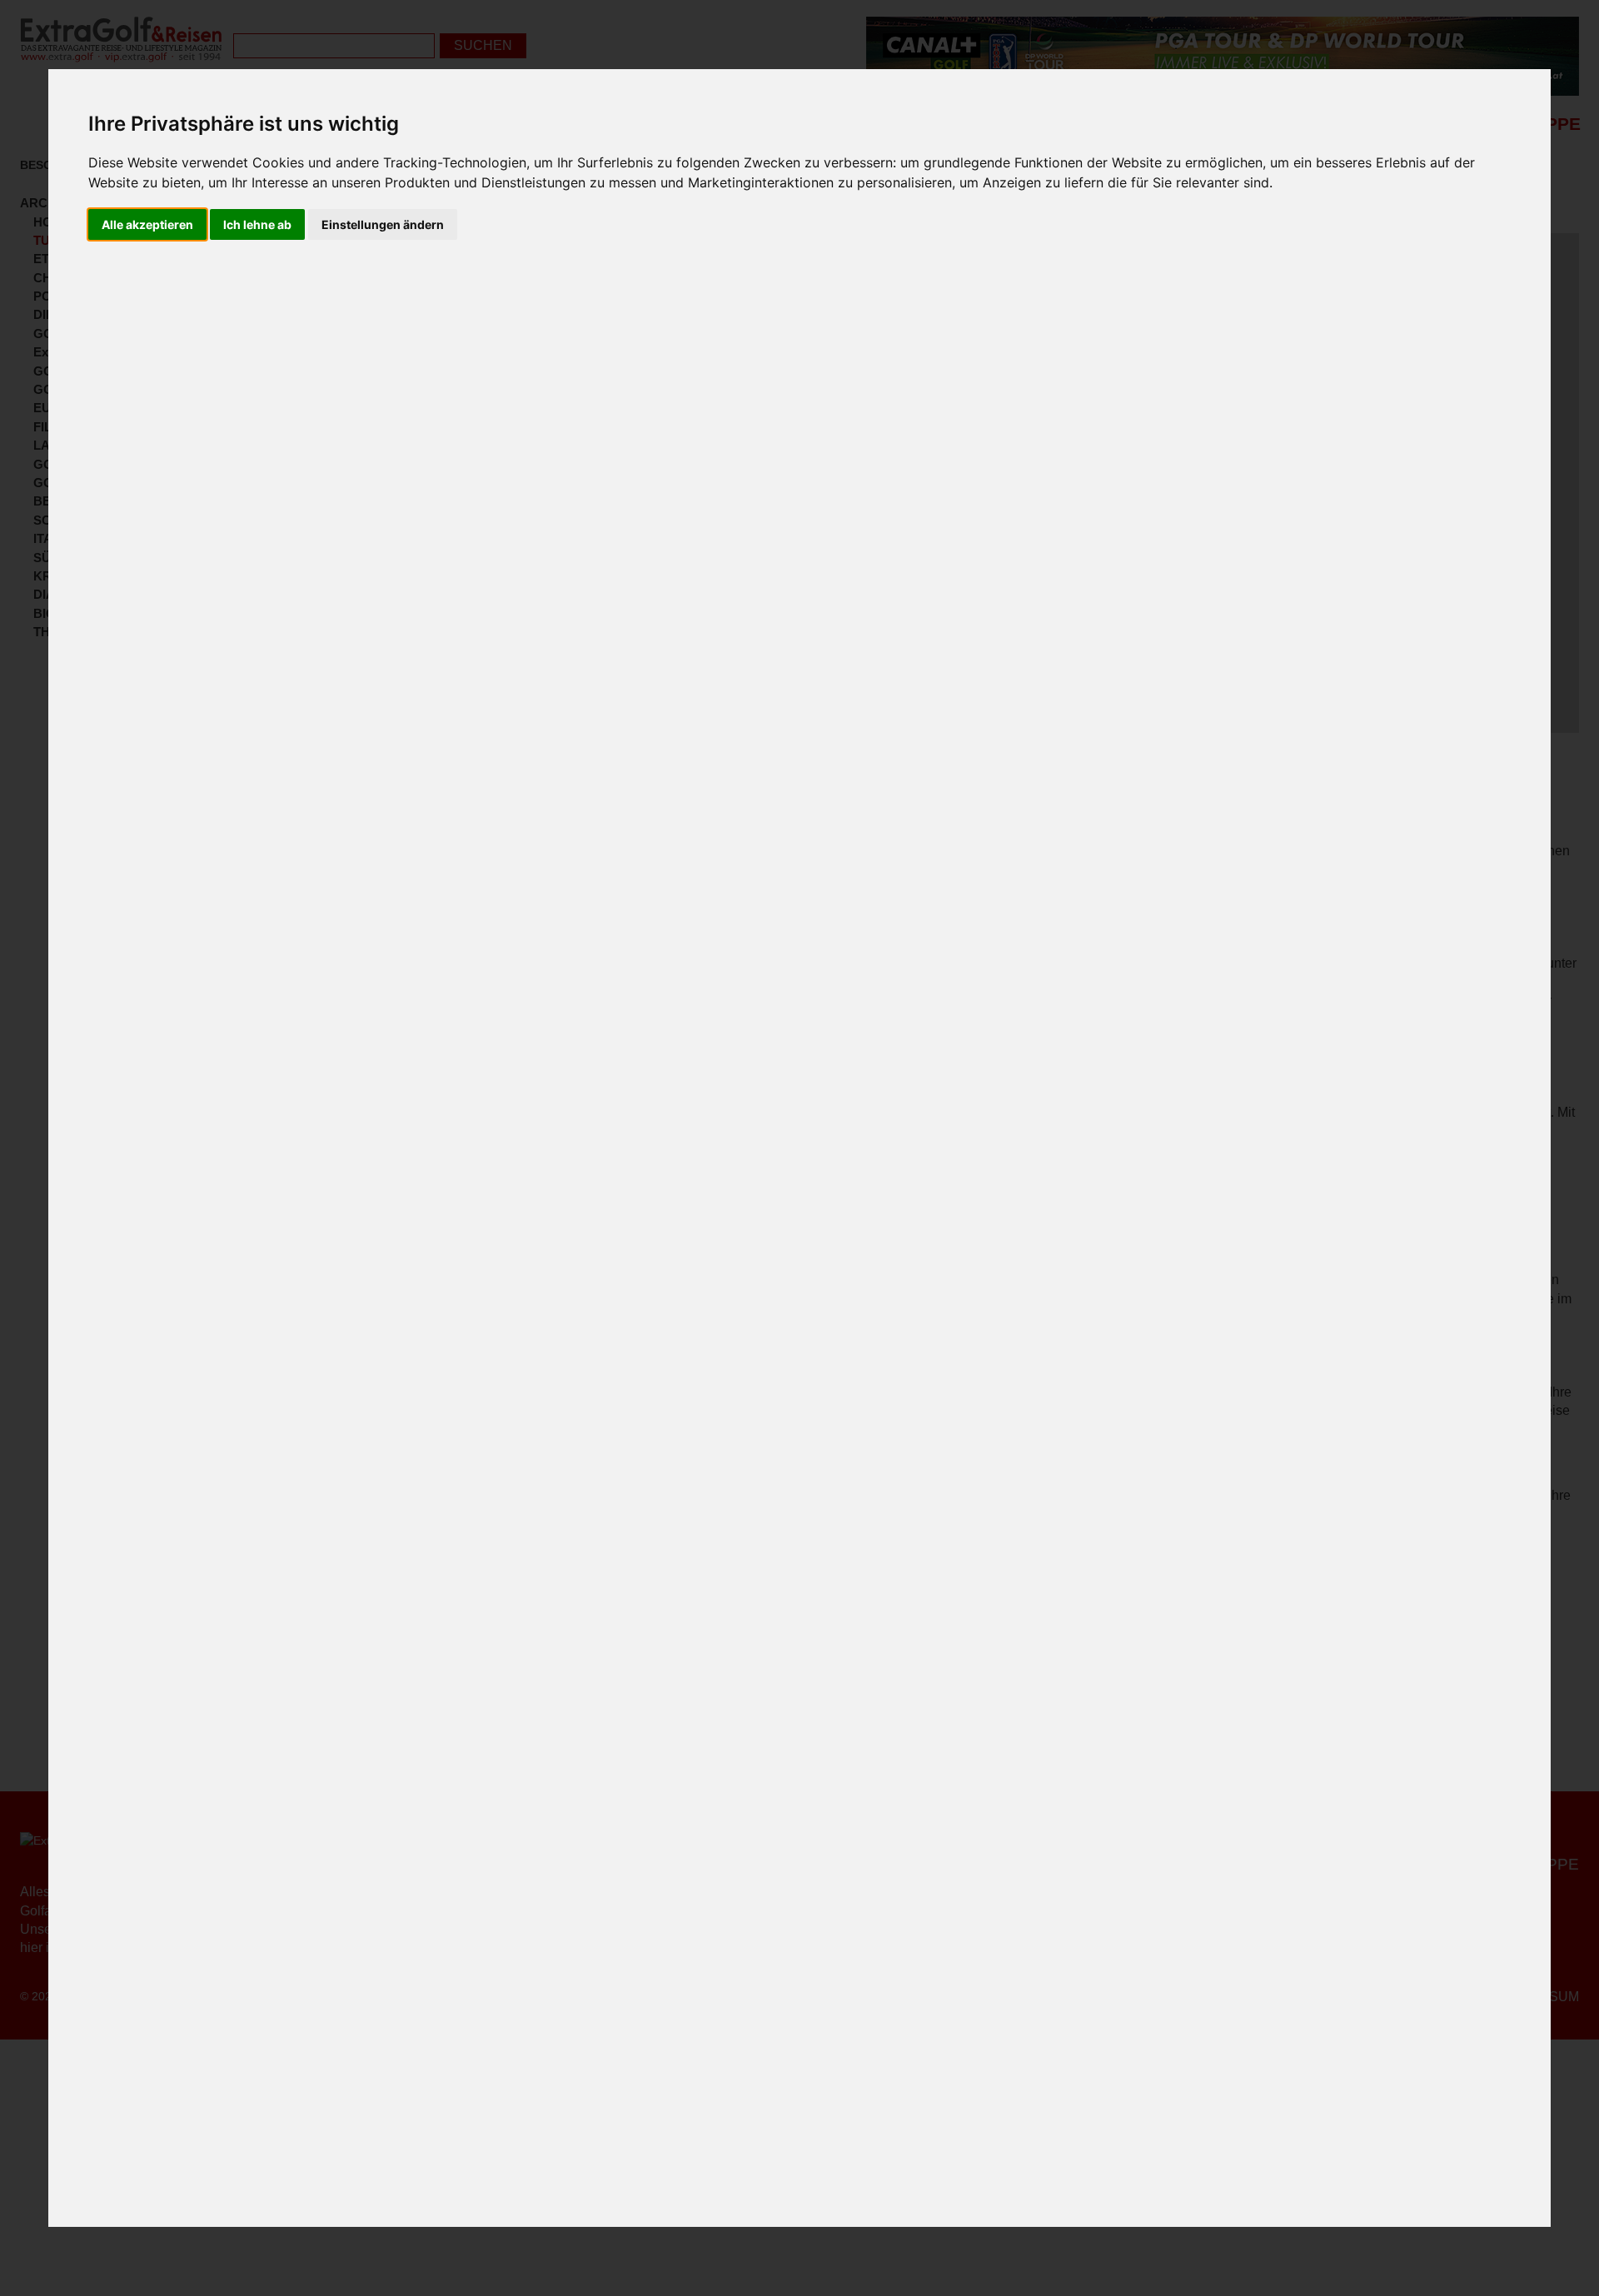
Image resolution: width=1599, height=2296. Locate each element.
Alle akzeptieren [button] (147, 224)
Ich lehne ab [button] (257, 224)
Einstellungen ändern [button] (383, 224)
